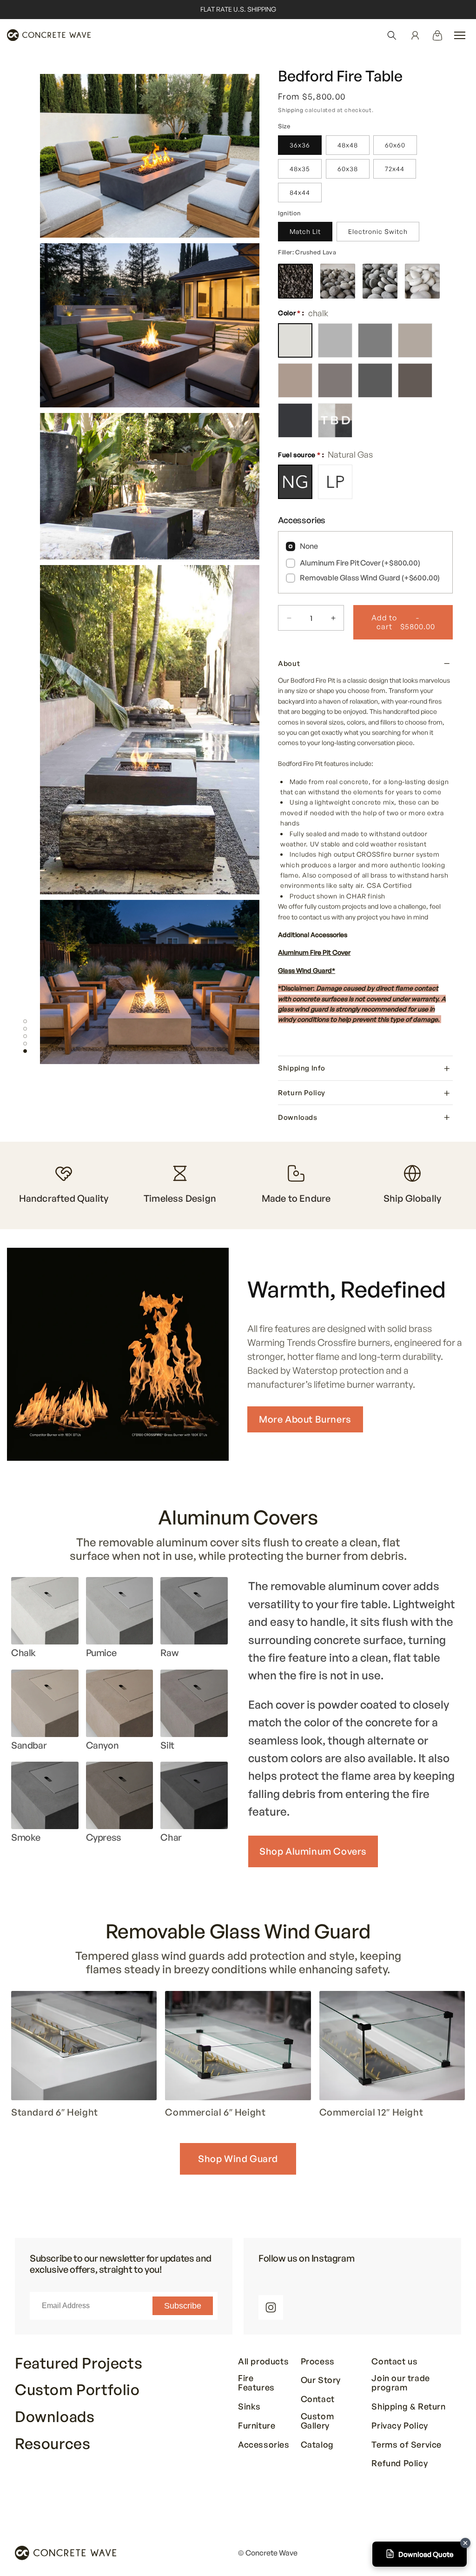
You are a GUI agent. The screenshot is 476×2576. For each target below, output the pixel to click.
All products (263, 2362)
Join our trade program (400, 2383)
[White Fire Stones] (422, 281)
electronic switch (378, 231)
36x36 (300, 145)
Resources (53, 2444)
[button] (392, 35)
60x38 (348, 169)
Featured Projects (79, 2363)
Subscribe (183, 2306)
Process (318, 2362)
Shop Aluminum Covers (313, 1851)
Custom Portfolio (77, 2390)
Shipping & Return (408, 2407)
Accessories (264, 2445)
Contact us (394, 2362)
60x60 (395, 145)
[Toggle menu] (460, 35)
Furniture (257, 2426)
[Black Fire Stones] (380, 281)
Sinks (249, 2407)
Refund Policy (400, 2463)
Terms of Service (407, 2445)
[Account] (415, 35)
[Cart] (437, 35)
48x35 (300, 169)
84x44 (300, 192)
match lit (305, 231)
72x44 (395, 169)
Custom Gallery (317, 2421)
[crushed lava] (295, 281)
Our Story (321, 2380)
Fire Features (256, 2383)
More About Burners (305, 1419)
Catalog (317, 2445)
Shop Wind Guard (238, 2159)
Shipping (291, 110)
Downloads (55, 2417)
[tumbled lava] (338, 281)
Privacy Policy (400, 2426)
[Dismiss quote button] (465, 2543)
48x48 (348, 145)
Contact (318, 2399)
